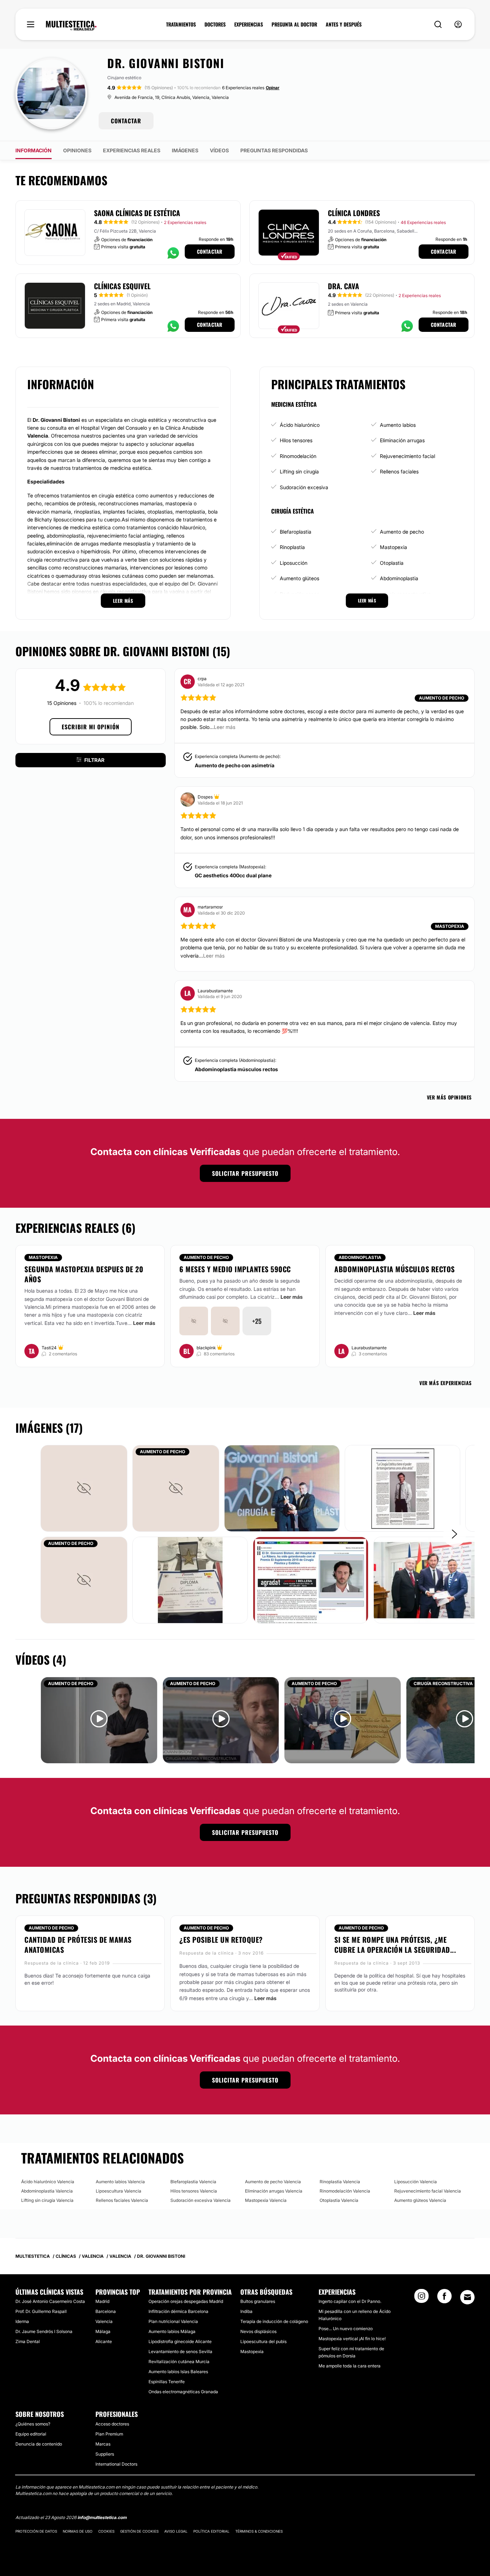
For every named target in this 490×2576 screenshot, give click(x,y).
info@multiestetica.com (102, 2517)
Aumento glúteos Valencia (420, 2200)
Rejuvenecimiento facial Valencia (428, 2191)
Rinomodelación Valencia (345, 2191)
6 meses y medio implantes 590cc (235, 1269)
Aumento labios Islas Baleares (178, 2372)
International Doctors (116, 2464)
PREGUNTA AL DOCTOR (294, 24)
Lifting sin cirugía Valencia (47, 2200)
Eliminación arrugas (402, 440)
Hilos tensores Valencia (194, 2191)
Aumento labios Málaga (172, 2331)
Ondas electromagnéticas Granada (183, 2392)
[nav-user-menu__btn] (458, 25)
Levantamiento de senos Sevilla (180, 2351)
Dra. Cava (343, 286)
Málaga (103, 2331)
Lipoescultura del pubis (263, 2341)
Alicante (104, 2341)
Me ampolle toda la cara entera (350, 2366)
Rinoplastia (292, 547)
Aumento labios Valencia (120, 2182)
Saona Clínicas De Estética (137, 213)
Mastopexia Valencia (266, 2200)
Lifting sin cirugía (299, 471)
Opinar (273, 88)
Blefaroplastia (296, 532)
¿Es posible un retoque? (221, 1940)
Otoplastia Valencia (339, 2200)
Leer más (144, 1323)
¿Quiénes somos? (33, 2424)
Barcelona (106, 2311)
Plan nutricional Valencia (173, 2321)
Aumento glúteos (300, 578)
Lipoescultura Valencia (119, 2191)
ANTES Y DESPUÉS (344, 24)
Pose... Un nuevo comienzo (346, 2329)
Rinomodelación (298, 456)
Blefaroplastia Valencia (193, 2182)
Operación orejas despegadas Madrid (186, 2301)
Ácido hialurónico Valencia (48, 2182)
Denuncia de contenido (39, 2444)
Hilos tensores (296, 440)
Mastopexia (394, 547)
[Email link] (467, 2297)
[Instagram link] (421, 2298)
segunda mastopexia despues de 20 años (84, 1274)
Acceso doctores (112, 2424)
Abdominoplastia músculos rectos (236, 1069)
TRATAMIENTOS (181, 24)
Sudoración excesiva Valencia (201, 2200)
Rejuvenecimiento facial (407, 456)
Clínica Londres (354, 213)
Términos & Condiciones (259, 2531)
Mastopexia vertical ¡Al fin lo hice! (352, 2339)
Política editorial (211, 2531)
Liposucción (294, 563)
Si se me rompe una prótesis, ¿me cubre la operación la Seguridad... (395, 1945)
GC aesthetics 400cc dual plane (233, 875)
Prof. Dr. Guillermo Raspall (41, 2311)
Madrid (102, 2301)
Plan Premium (109, 2434)
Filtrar (94, 760)
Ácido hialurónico (300, 425)
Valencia (104, 2321)
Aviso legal (176, 2531)
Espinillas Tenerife (167, 2382)
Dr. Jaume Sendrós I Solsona (44, 2331)
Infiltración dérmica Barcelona (178, 2311)
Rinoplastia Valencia (340, 2182)
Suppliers (105, 2454)
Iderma (22, 2321)
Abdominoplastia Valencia (47, 2191)
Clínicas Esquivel (122, 286)
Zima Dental (28, 2341)
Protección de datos (36, 2531)
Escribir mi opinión (91, 727)
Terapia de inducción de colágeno (274, 2321)
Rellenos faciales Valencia (122, 2200)
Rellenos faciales (399, 471)
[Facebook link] (444, 2298)
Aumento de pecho (402, 532)
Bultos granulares (258, 2301)
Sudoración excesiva (304, 487)
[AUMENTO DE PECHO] (176, 1488)
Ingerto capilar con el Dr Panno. (350, 2301)
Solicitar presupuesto (245, 1173)
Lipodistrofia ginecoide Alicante (180, 2341)
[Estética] (71, 26)
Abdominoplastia (399, 578)
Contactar (210, 251)
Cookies (106, 2531)
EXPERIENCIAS (249, 24)
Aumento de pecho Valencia (273, 2182)
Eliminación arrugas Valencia (274, 2191)
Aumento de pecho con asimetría (235, 765)
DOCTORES (215, 24)
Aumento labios (398, 425)
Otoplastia (392, 563)
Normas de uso (78, 2531)
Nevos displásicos (258, 2331)
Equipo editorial (31, 2434)
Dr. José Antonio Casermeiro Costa (50, 2301)
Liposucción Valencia (416, 2182)
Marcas (103, 2444)
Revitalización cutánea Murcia (179, 2362)
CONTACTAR (126, 121)
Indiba (246, 2311)
